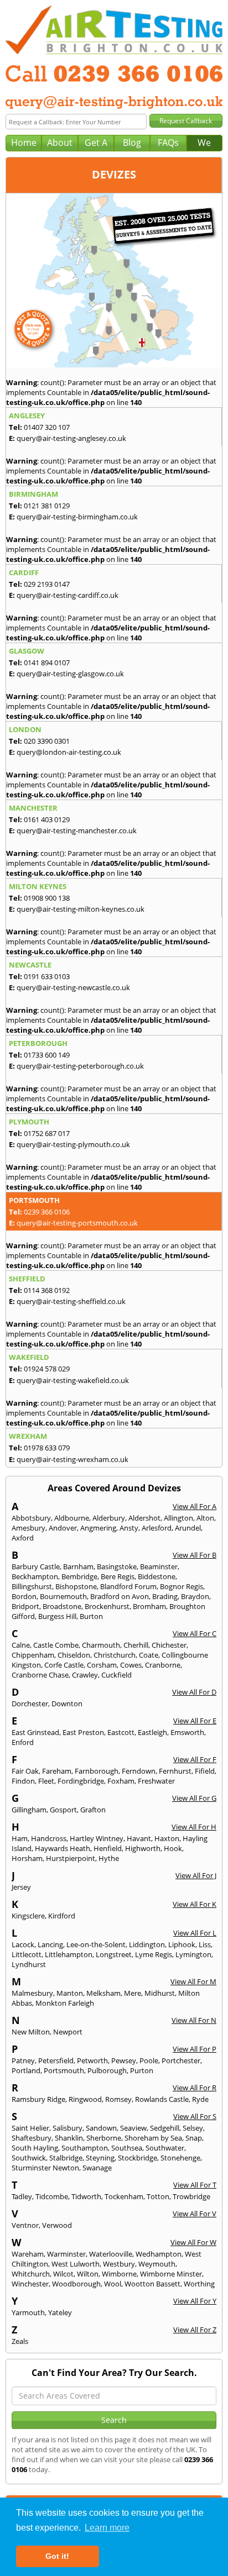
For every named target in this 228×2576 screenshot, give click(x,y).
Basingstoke (117, 1566)
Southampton (85, 2148)
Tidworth (86, 2196)
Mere (133, 1993)
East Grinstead (35, 1732)
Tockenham (124, 2196)
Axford (23, 1538)
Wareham (28, 2254)
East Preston (83, 1732)
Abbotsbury (31, 1518)
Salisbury (68, 2128)
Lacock (23, 1944)
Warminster (66, 2254)
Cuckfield (116, 1675)
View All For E (195, 1721)
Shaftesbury (32, 2138)
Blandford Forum (128, 1586)
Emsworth (187, 1732)
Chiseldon (74, 1655)
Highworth (143, 1848)
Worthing (199, 2284)
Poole (149, 2060)
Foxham (121, 1781)
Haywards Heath (63, 1848)
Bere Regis (118, 1576)
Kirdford (62, 1916)
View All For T (195, 2185)
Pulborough (107, 2070)
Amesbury (28, 1528)
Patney (23, 2060)
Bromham (149, 1606)
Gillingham (29, 1810)
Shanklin (69, 2138)
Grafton (93, 1810)
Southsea (127, 2148)
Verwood (57, 2225)
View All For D (194, 1692)
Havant (139, 1838)
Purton (142, 2070)
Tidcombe (52, 2196)
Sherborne (104, 2138)
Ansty (129, 1528)
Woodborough (76, 2284)
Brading (165, 1596)
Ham (20, 1838)
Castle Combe (56, 1645)
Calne (21, 1645)
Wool (113, 2284)
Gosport (63, 1810)
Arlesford (157, 1528)
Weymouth (157, 2264)
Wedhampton (159, 2254)
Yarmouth (28, 2312)
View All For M (193, 1981)
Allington (178, 1518)
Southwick (29, 2158)
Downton (67, 1704)
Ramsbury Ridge (38, 2099)
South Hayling (35, 2148)
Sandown (101, 2128)
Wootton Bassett (152, 2284)
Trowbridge (191, 2196)
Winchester (30, 2284)
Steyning (100, 2158)
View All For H (194, 1827)
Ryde (200, 2099)
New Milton (31, 2032)
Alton (205, 1518)
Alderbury (109, 1518)
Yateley (60, 2312)
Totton (158, 2196)
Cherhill (136, 1645)
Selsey (193, 2128)
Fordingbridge (81, 1781)
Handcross (49, 1838)
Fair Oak (25, 1771)
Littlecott (27, 1954)
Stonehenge (180, 2158)
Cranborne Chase (40, 1675)
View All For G (194, 1798)
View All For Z (195, 2330)
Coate (149, 1655)
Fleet (46, 1781)
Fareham (57, 1771)
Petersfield (56, 2060)
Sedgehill (165, 2128)
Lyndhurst (29, 1964)
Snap (194, 2138)
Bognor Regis (182, 1586)
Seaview (133, 2128)
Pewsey (124, 2060)
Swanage (97, 2168)
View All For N (194, 2020)
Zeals (20, 2341)
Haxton (167, 1838)
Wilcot (63, 2274)
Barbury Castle (36, 1566)
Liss (205, 1944)
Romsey (118, 2099)
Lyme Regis (154, 1954)
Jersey (21, 1887)
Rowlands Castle (162, 2099)
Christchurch (115, 1655)
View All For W (193, 2242)
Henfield (108, 1848)
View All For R (195, 2088)
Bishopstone (76, 1586)
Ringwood (85, 2099)
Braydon (195, 1596)
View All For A (195, 1506)
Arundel (188, 1528)
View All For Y (195, 2301)
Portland (26, 2070)
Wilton (88, 2274)
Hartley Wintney (97, 1838)
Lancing (50, 1944)
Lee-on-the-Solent (96, 1944)
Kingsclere (28, 1916)
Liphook (182, 1944)
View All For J (196, 1875)
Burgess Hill (57, 1616)
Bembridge (79, 1576)
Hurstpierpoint (71, 1858)
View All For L (195, 1933)
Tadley (22, 2196)
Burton (91, 1616)
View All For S (195, 2116)
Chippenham (33, 1655)
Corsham (102, 1665)
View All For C (195, 1633)
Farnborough (97, 1771)
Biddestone (157, 1576)
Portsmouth (64, 2070)
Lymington (193, 1954)
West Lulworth (76, 2264)
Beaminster (159, 1566)
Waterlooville (111, 2254)
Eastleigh (152, 1732)
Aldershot (144, 1518)
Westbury (119, 2264)
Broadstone (62, 1606)
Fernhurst (175, 1771)
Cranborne (163, 1665)
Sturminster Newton (45, 2168)
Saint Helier (30, 2128)
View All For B (195, 1555)
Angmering (98, 1528)
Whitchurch (31, 2274)
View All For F (195, 1759)
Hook (173, 1848)
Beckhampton (35, 1576)
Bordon (24, 1596)
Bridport (25, 1606)
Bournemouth (63, 1596)
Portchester (181, 2060)
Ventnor (25, 2225)
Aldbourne (72, 1518)
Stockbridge (138, 2158)
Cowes (131, 1665)
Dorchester (30, 1704)
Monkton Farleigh (65, 2003)
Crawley (85, 1675)
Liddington (147, 1944)
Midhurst (160, 1993)
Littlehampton (69, 1954)
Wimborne (119, 2274)
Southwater (165, 2148)
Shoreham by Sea (153, 2138)
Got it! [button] (57, 2556)
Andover (63, 1528)
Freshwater (156, 1781)
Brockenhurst (107, 1606)
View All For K (195, 1904)
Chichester (169, 1645)
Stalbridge (66, 2158)
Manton (70, 1993)
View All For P (195, 2049)
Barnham (78, 1566)
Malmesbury (32, 1993)
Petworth (92, 2060)
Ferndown (139, 1771)
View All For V (195, 2214)
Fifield (205, 1771)
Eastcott (121, 1732)
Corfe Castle (64, 1665)
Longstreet (114, 1954)
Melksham (103, 1993)
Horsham (27, 1858)
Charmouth (101, 1645)
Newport (68, 2032)
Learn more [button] (107, 2528)
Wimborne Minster (171, 2274)
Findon (23, 1781)
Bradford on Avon (120, 1596)
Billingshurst (32, 1586)
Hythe (109, 1858)
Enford (23, 1742)
